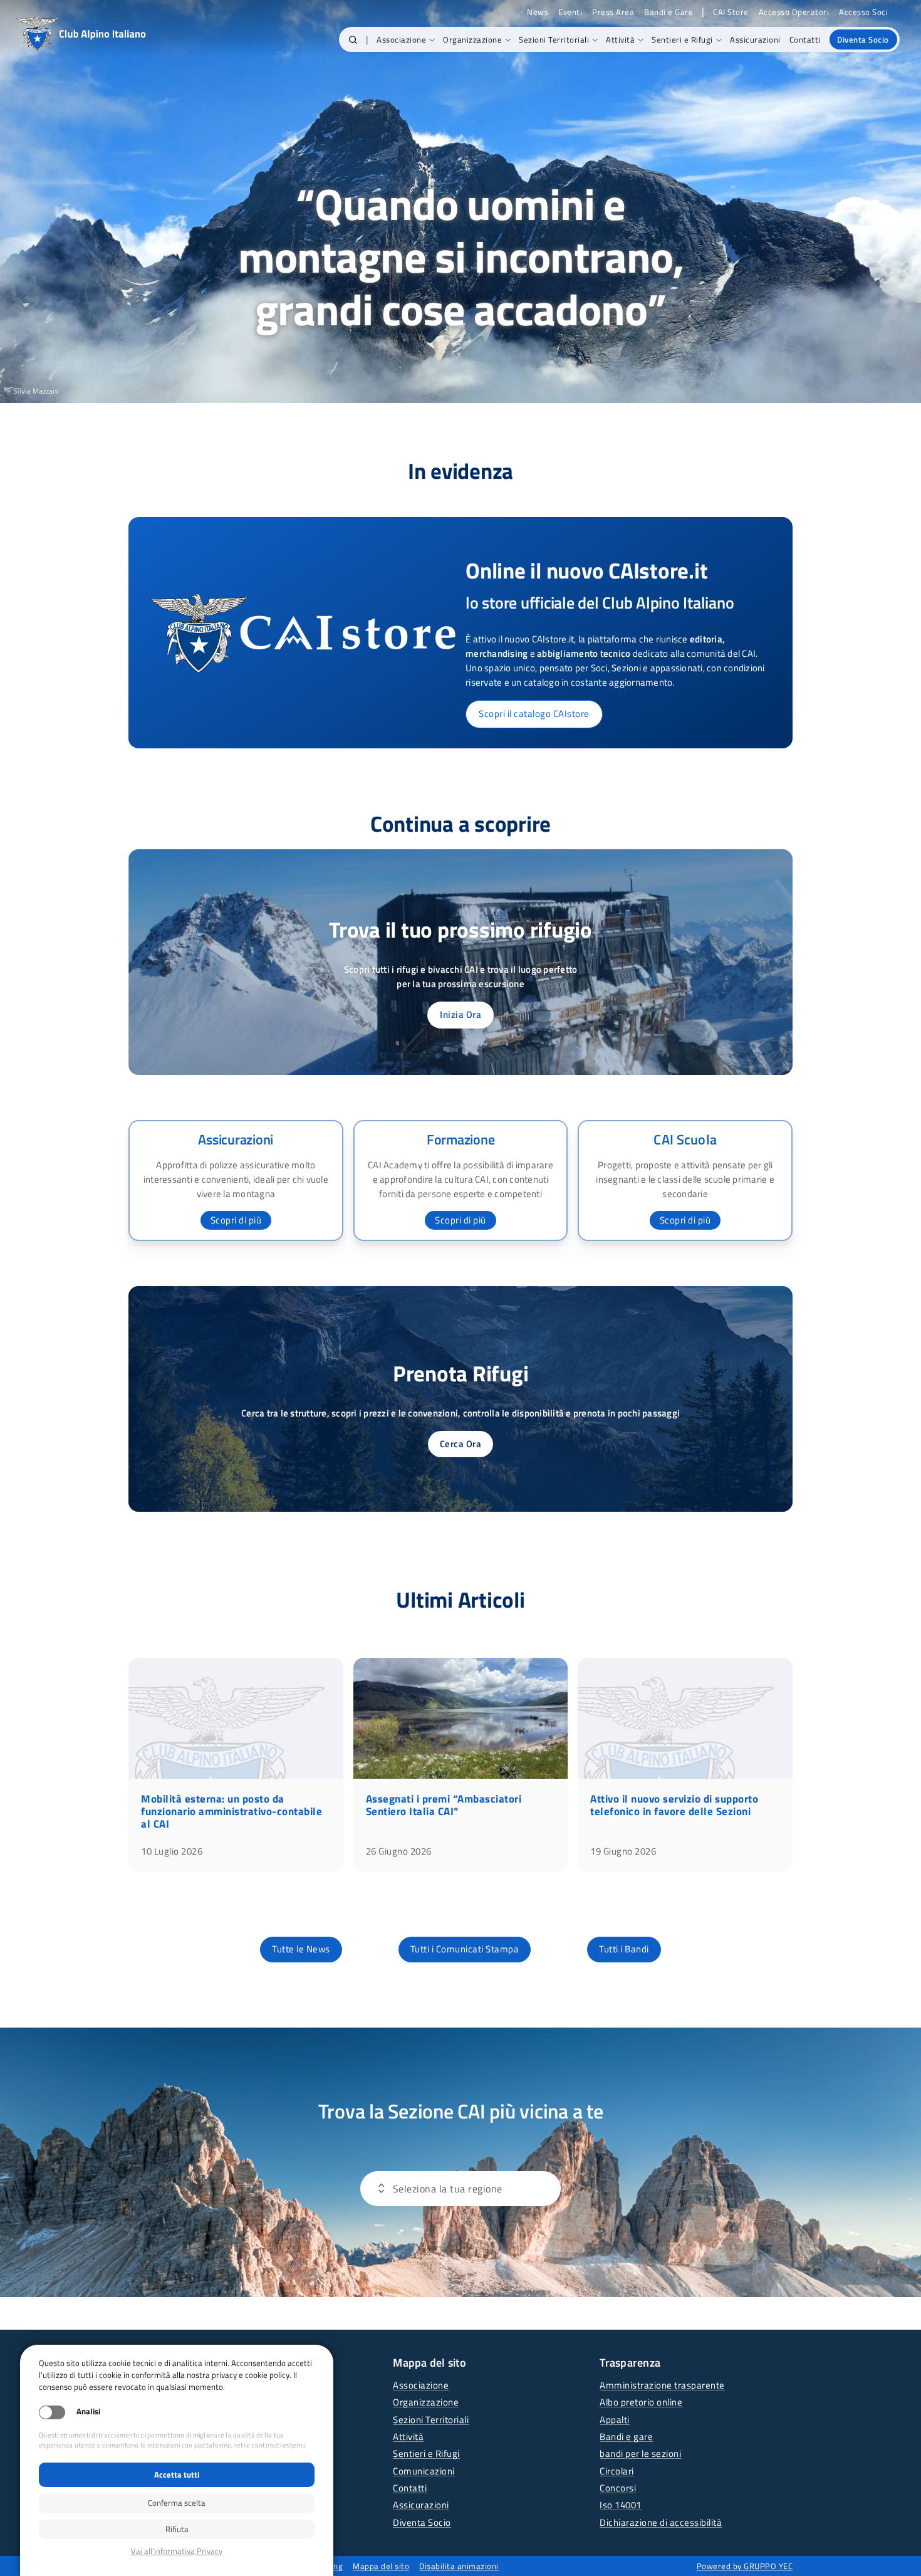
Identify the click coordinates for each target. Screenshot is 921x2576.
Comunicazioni (424, 2471)
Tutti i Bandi (624, 1949)
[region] (460, 202)
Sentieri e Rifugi (426, 2453)
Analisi (88, 2411)
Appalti (615, 2420)
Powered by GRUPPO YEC (745, 2566)
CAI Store (731, 12)
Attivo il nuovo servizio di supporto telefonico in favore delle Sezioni (674, 1805)
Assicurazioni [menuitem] (755, 39)
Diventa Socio (422, 2522)
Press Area (613, 12)
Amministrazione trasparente (662, 2385)
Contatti (410, 2488)
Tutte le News (301, 1949)
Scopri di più (236, 1220)
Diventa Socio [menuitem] (863, 39)
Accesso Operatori (794, 12)
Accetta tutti (177, 2474)
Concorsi (618, 2488)
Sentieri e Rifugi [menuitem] (682, 39)
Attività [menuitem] (620, 39)
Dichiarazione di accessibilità (661, 2522)
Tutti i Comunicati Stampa (465, 1949)
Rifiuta (177, 2529)
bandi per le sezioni (640, 2453)
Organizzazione (426, 2402)
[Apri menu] (439, 2189)
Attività (408, 2437)
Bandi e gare (626, 2437)
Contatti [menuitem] (805, 39)
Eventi (570, 12)
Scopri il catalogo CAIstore (534, 714)
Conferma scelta (177, 2503)
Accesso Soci (863, 12)
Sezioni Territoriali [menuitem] (554, 39)
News (538, 12)
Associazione (421, 2385)
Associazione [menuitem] (401, 39)
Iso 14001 (621, 2505)
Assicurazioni (421, 2505)
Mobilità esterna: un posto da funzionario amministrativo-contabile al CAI (232, 1811)
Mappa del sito (381, 2566)
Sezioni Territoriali (431, 2420)
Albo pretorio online (641, 2402)
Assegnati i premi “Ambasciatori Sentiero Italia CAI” (444, 1805)
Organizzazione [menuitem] (472, 39)
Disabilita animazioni (459, 2566)
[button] (353, 39)
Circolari (617, 2471)
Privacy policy (177, 2551)
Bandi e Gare (669, 12)
